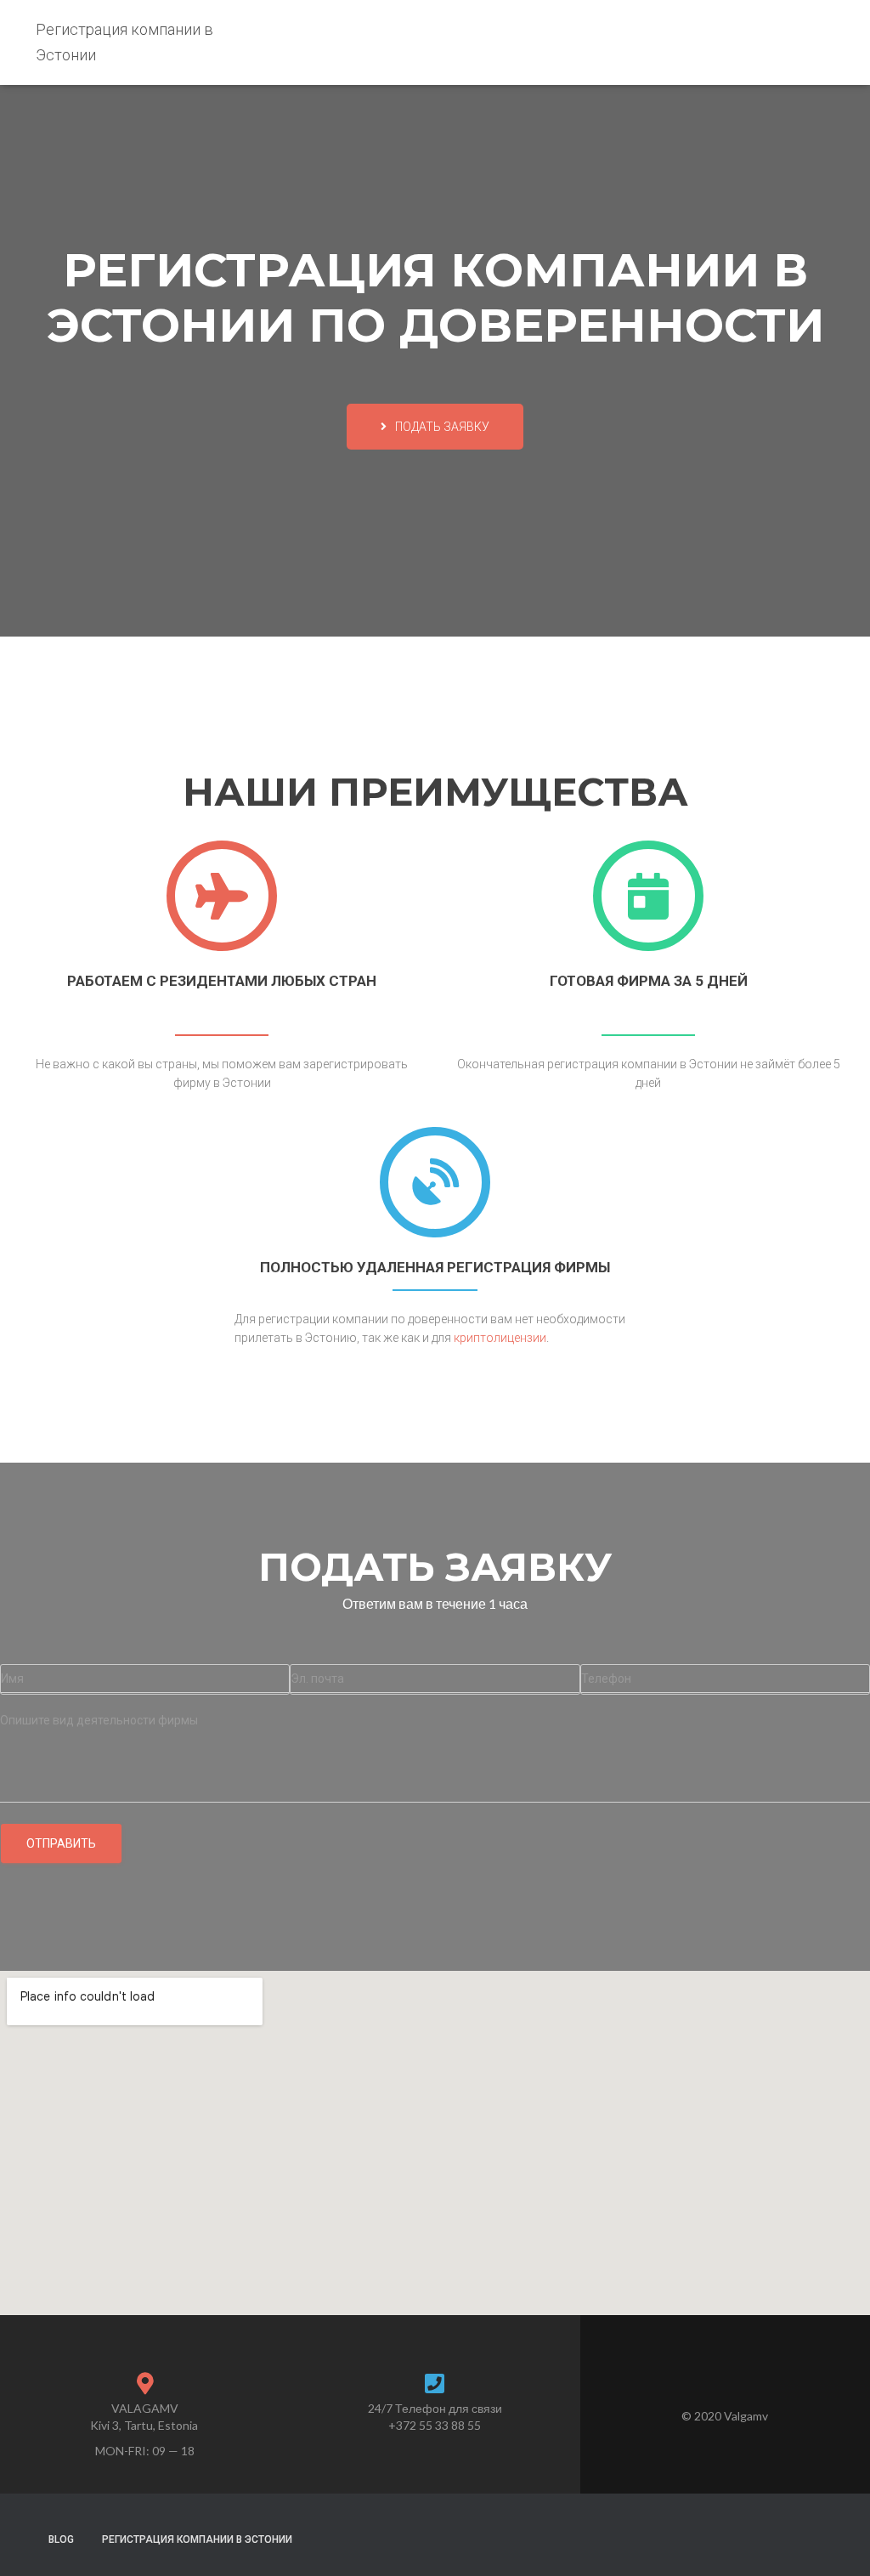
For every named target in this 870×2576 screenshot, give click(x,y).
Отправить (61, 1843)
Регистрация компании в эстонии (197, 2539)
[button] (435, 427)
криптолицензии (500, 1338)
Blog (61, 2539)
